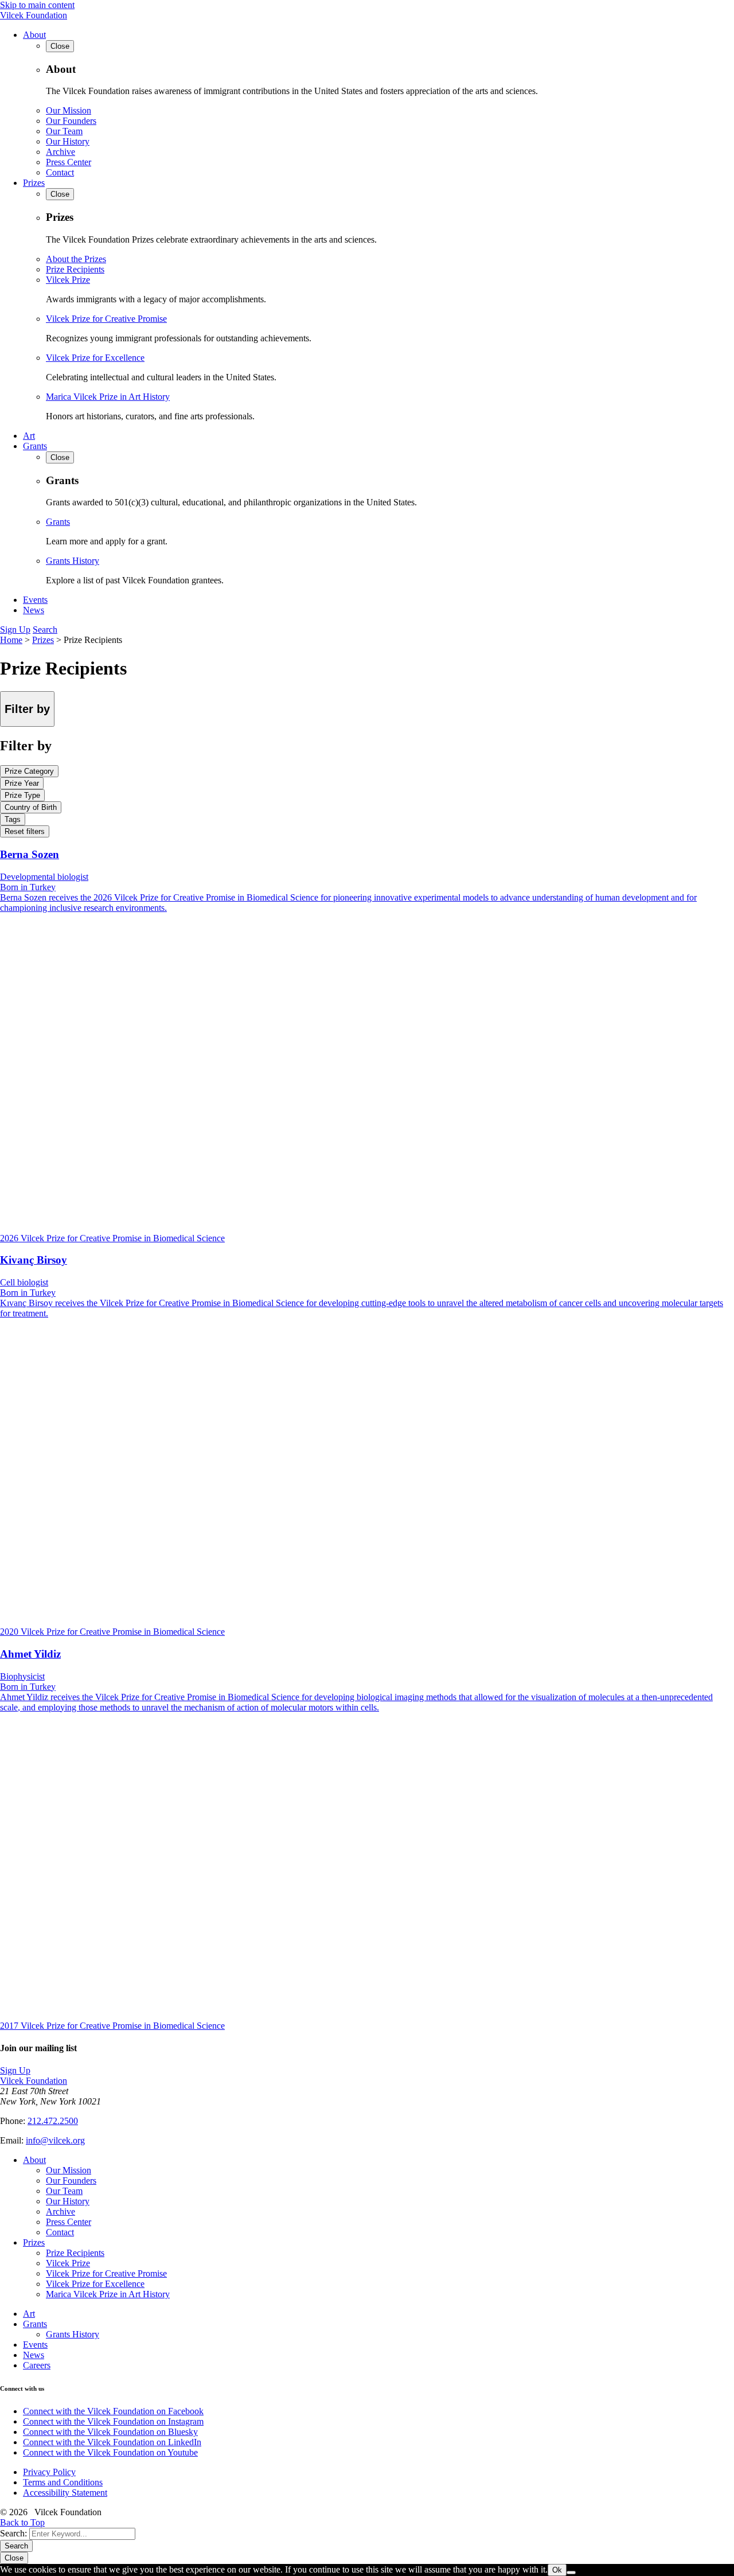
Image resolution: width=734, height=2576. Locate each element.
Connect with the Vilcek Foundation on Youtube (110, 2452)
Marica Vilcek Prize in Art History (108, 397)
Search (45, 630)
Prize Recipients (75, 269)
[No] (571, 2573)
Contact (60, 172)
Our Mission (69, 110)
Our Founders (71, 121)
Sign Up (15, 630)
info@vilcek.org (55, 2140)
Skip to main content (37, 5)
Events (35, 600)
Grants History (73, 561)
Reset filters (25, 831)
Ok (557, 2570)
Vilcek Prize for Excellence (95, 358)
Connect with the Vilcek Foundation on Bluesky (110, 2432)
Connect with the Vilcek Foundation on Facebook (113, 2411)
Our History (68, 141)
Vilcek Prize (68, 280)
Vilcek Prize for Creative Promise (106, 319)
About (34, 35)
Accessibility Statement (65, 2493)
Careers (37, 2365)
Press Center (69, 162)
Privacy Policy (49, 2472)
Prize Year (22, 783)
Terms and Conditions (63, 2482)
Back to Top (22, 2522)
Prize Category (29, 771)
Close (14, 2558)
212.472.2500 (53, 2121)
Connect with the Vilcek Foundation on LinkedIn (112, 2442)
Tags (13, 819)
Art (29, 436)
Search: (13, 2533)
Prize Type (22, 795)
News (34, 610)
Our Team (64, 131)
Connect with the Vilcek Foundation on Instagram (113, 2421)
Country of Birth (31, 807)
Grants (35, 446)
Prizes (34, 183)
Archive (60, 152)
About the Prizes (76, 259)
